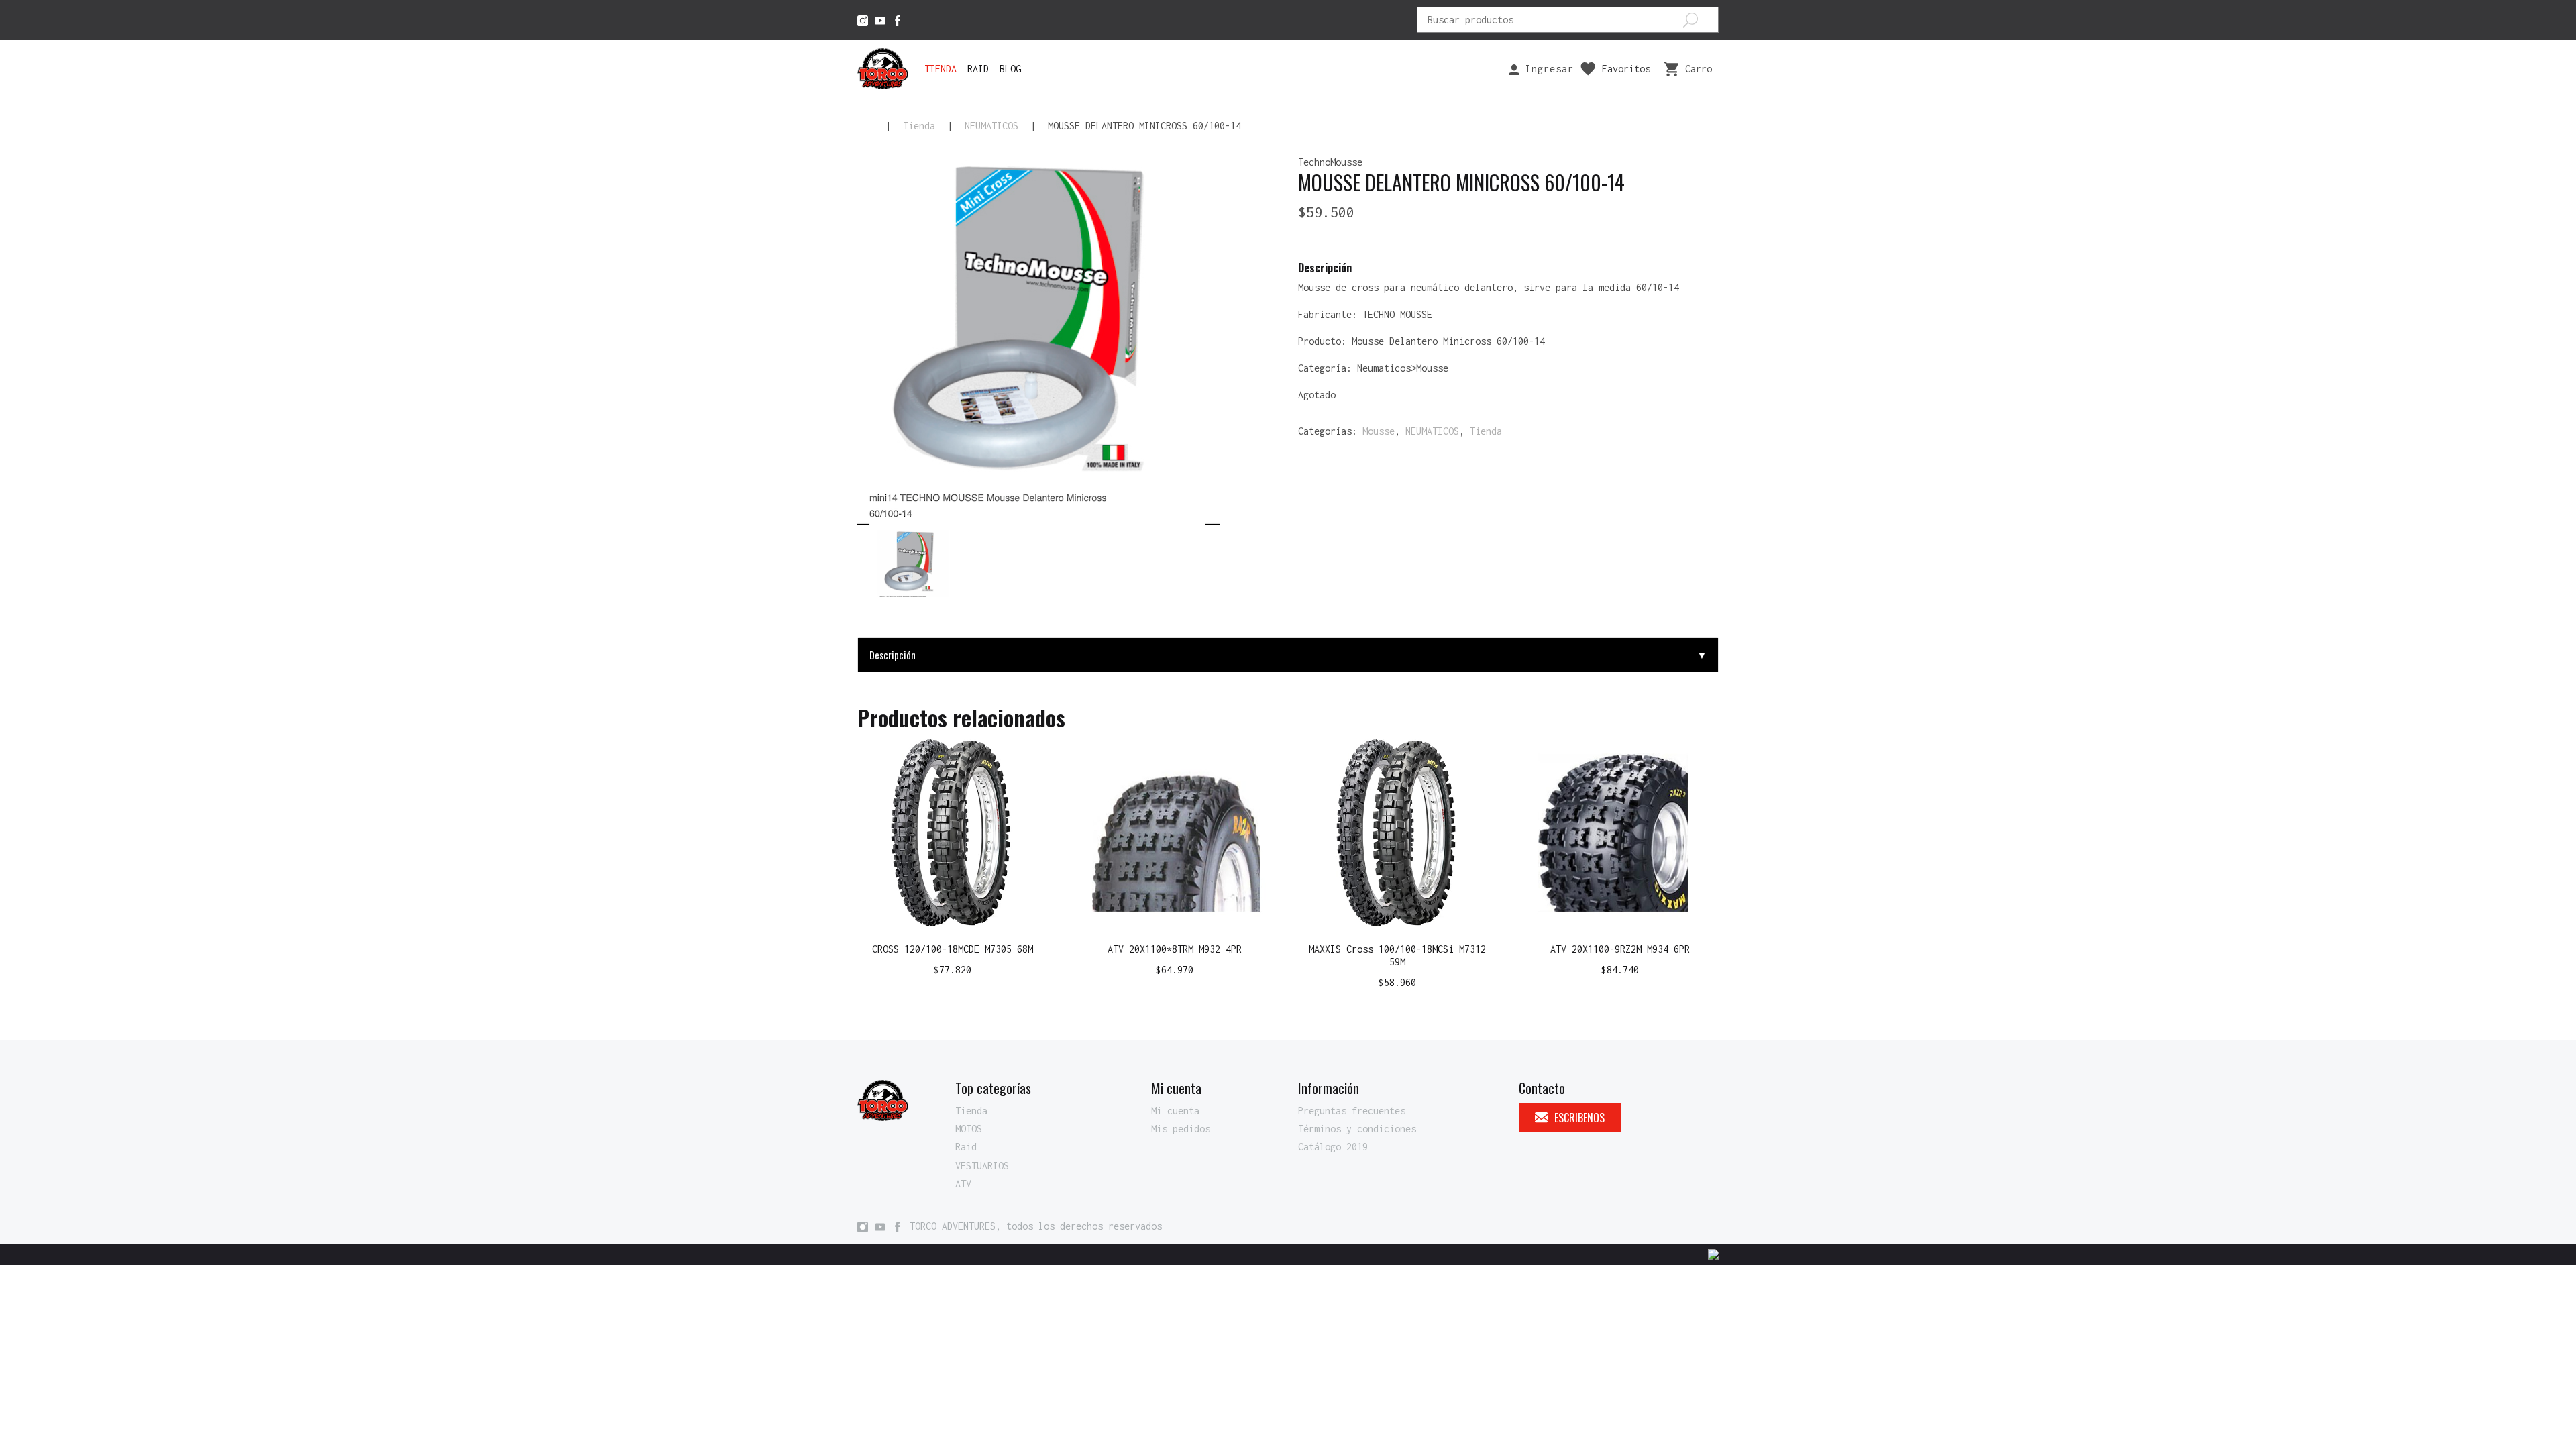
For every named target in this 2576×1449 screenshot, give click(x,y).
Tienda (941, 69)
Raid (978, 69)
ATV (963, 1184)
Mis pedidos (1181, 1129)
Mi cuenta (1175, 1111)
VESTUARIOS (982, 1166)
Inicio (865, 126)
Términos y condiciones (1357, 1129)
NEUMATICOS (991, 126)
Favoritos (1626, 69)
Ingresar (1547, 69)
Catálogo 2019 (1333, 1147)
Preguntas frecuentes (1352, 1111)
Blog (1010, 69)
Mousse (1379, 431)
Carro (1699, 69)
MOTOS (969, 1129)
